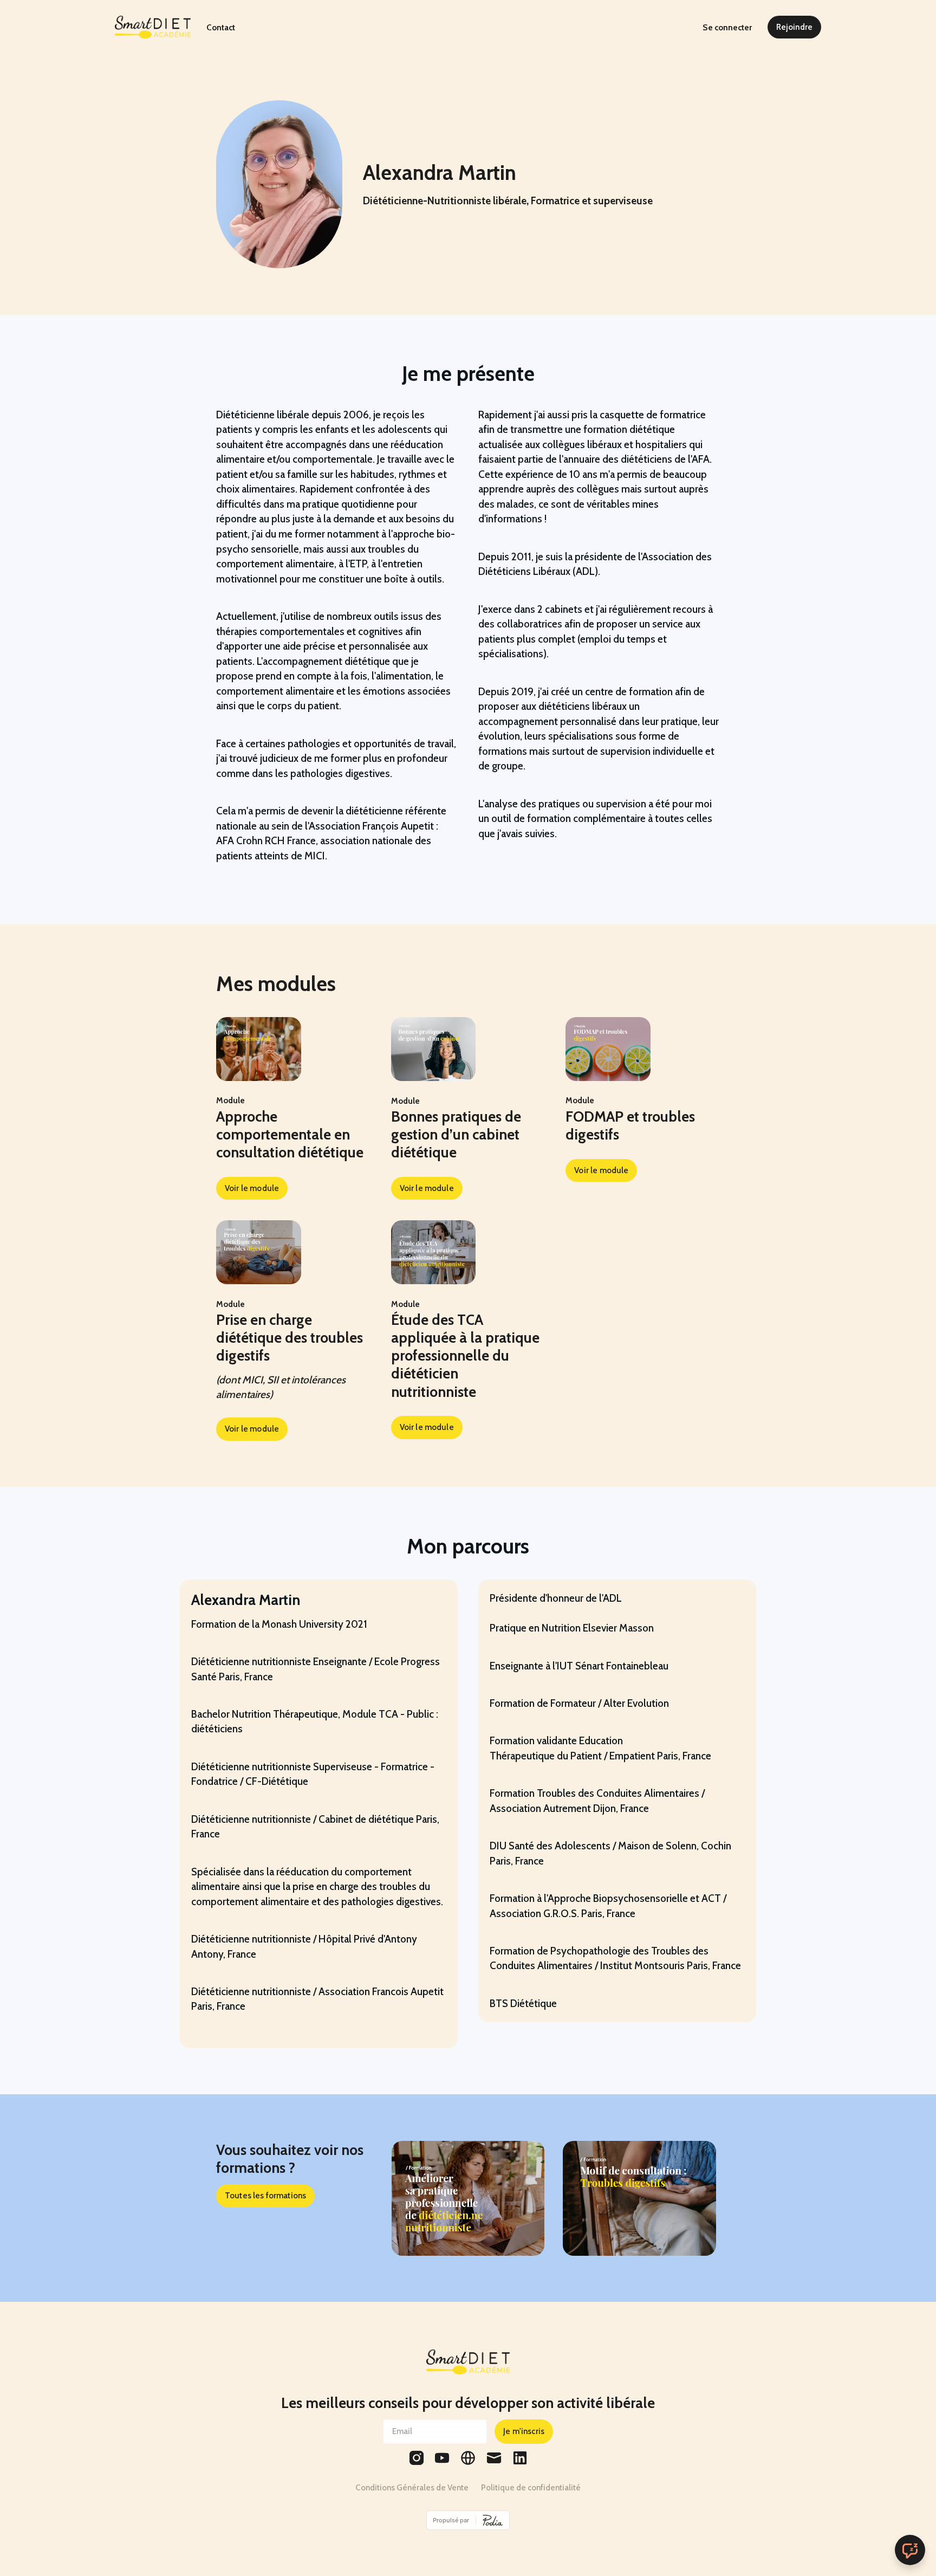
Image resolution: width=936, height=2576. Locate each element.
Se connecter (727, 27)
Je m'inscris (524, 2431)
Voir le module (252, 1188)
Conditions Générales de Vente (412, 2487)
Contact (221, 27)
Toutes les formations (265, 2195)
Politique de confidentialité (531, 2487)
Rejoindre (794, 27)
